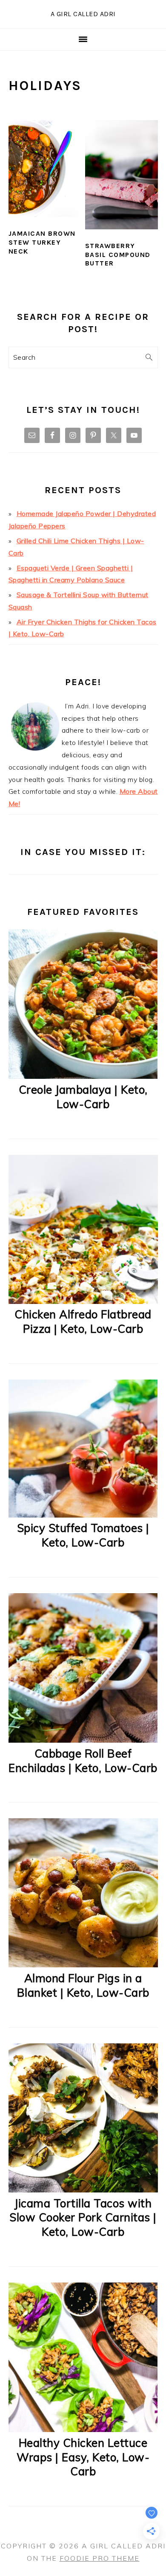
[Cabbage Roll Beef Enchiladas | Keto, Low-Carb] (83, 1740)
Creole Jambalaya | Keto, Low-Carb (83, 1097)
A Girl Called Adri (83, 14)
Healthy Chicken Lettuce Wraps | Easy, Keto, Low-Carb (83, 2457)
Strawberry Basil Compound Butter (118, 255)
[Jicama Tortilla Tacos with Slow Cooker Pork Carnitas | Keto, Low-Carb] (83, 2190)
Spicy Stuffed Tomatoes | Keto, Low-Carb (83, 1535)
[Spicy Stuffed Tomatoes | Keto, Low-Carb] (83, 1515)
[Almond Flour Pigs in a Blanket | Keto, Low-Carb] (83, 1965)
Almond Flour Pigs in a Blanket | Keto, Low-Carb (83, 1985)
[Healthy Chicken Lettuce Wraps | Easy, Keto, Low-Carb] (83, 2429)
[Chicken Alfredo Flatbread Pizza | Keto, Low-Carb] (83, 1301)
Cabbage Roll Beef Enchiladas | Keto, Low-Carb (83, 1761)
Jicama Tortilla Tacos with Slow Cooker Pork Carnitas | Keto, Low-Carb (83, 2218)
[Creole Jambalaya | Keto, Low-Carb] (83, 1076)
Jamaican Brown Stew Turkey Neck (42, 242)
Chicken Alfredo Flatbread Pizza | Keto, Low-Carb (83, 1322)
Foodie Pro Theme (100, 2558)
